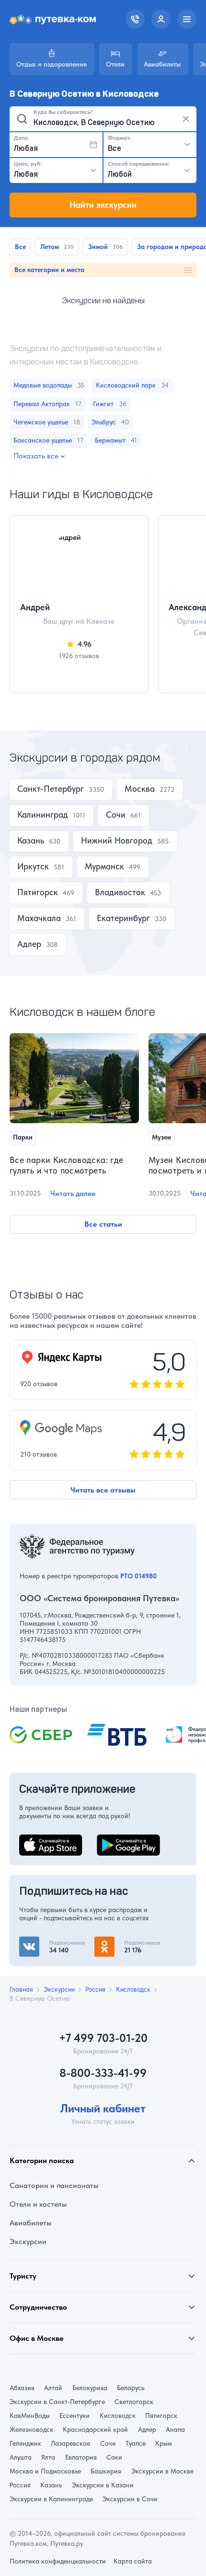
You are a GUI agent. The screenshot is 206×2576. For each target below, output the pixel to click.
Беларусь (131, 2388)
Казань (31, 841)
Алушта (21, 2457)
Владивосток (120, 892)
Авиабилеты (30, 2223)
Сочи (116, 815)
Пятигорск (38, 892)
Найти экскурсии (103, 205)
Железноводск (31, 2429)
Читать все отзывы (103, 1490)
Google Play (117, 1840)
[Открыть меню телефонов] (135, 19)
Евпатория (81, 2457)
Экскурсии (28, 2241)
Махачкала (39, 918)
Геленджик (25, 2443)
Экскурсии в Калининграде (51, 2499)
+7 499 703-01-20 (103, 2038)
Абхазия (22, 2388)
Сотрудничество (38, 2307)
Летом (50, 247)
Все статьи (103, 1224)
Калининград (43, 815)
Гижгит (109, 404)
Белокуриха (90, 2388)
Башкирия (106, 2471)
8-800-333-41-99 (103, 2073)
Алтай (53, 2388)
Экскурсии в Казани (103, 2485)
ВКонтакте (37, 1942)
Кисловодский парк (132, 385)
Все (20, 247)
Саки (114, 2457)
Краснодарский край (95, 2429)
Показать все (36, 456)
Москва (140, 789)
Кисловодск (118, 2416)
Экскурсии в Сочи (130, 2499)
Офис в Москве (37, 2338)
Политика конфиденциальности (58, 2561)
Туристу (23, 2276)
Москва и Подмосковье (45, 2471)
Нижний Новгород (117, 841)
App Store (35, 1840)
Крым (164, 2443)
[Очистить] (186, 119)
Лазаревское (70, 2443)
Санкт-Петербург (51, 789)
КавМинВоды (30, 2416)
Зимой (98, 247)
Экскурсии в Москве (162, 2471)
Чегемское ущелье (46, 422)
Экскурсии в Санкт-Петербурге (57, 2402)
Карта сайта (133, 2561)
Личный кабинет (103, 2109)
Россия (20, 2485)
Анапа (175, 2429)
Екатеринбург (123, 918)
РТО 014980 (138, 1576)
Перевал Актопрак (47, 404)
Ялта (48, 2457)
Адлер (29, 944)
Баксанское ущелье (48, 440)
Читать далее (73, 1193)
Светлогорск (134, 2402)
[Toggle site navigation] (187, 19)
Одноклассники (122, 1942)
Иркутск (33, 866)
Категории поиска (42, 2160)
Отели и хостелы (38, 2204)
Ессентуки (74, 2416)
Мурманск (104, 866)
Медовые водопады (49, 385)
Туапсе (136, 2443)
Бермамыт (116, 440)
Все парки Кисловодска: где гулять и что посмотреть (66, 1165)
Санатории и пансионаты (54, 2185)
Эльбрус (110, 422)
